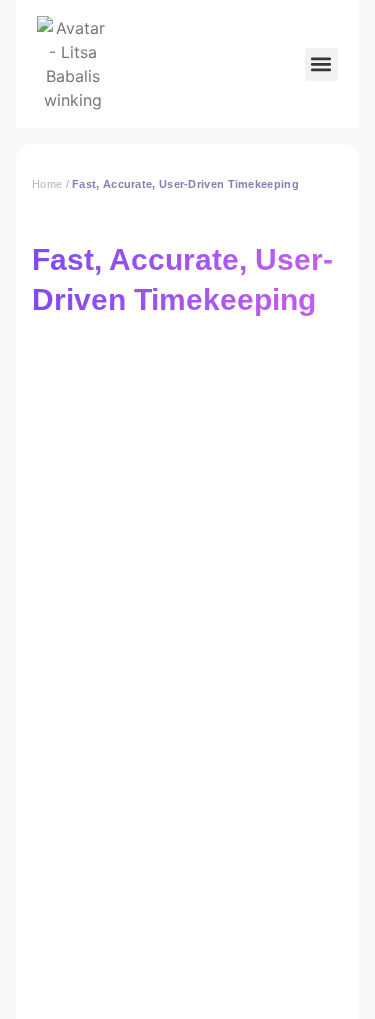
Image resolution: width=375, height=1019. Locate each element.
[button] (321, 64)
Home (47, 184)
